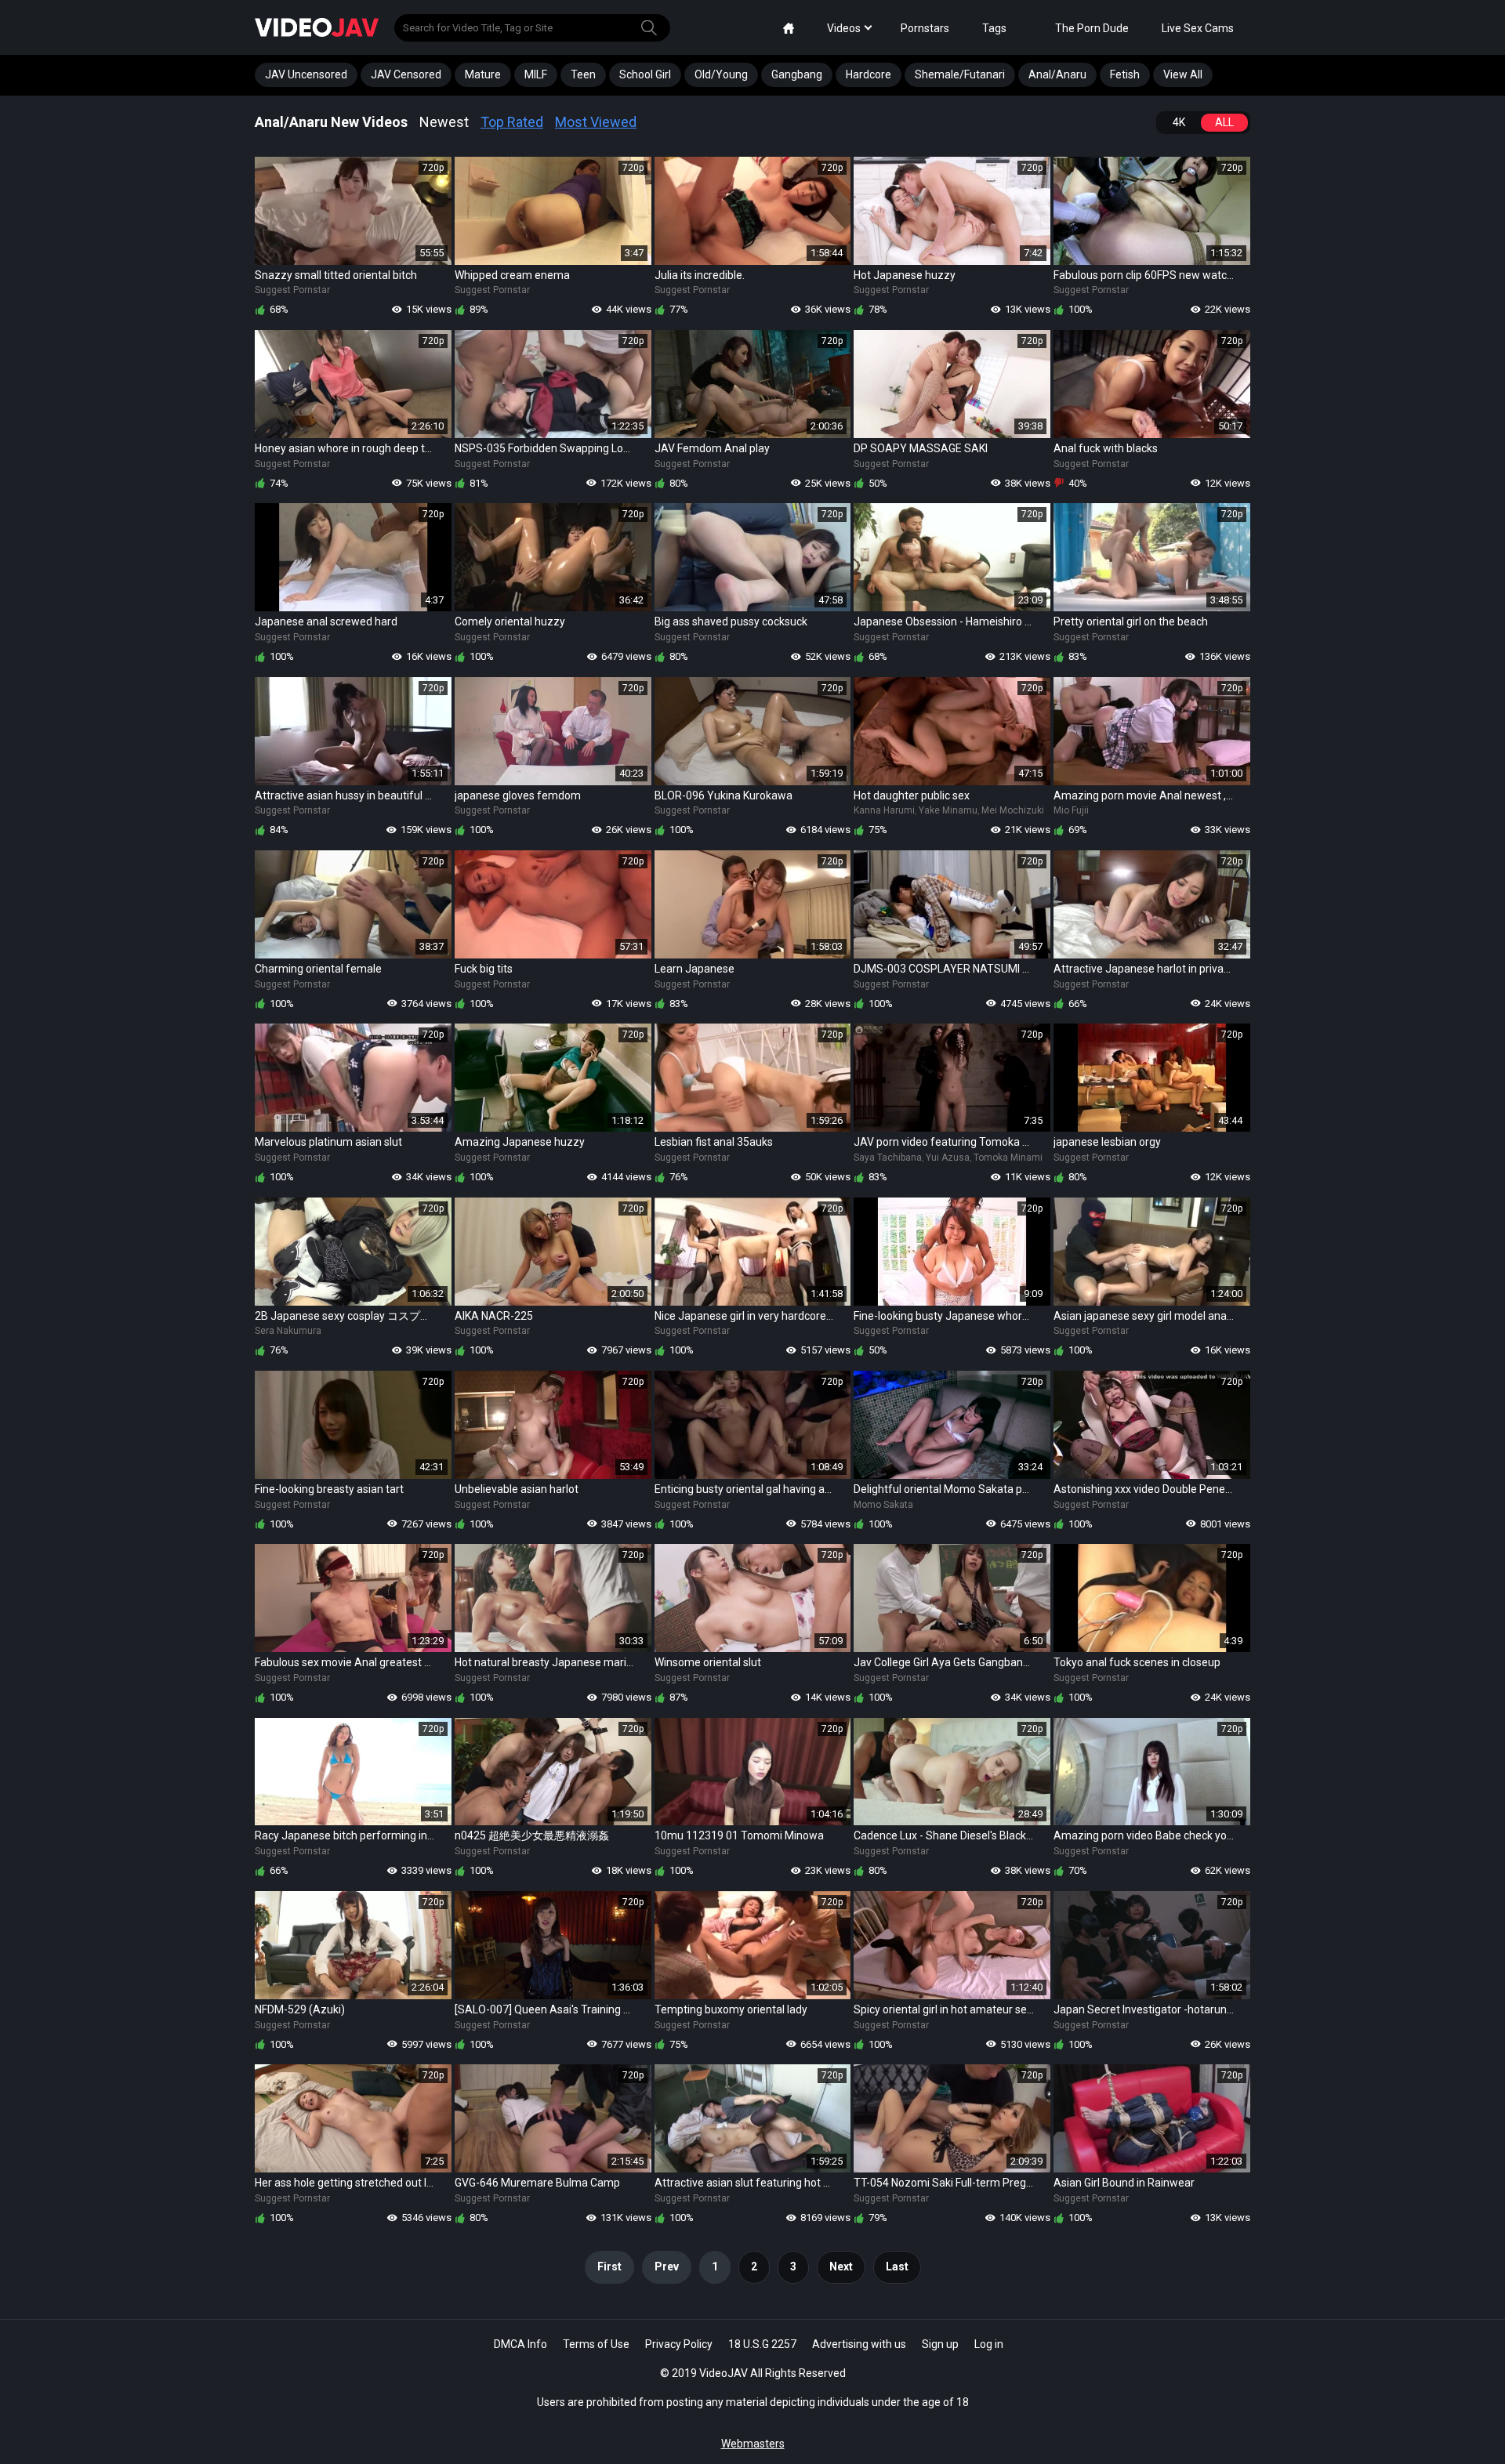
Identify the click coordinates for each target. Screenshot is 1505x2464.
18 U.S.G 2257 (762, 2344)
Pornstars (925, 28)
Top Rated (512, 122)
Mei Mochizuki (1013, 810)
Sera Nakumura (288, 1331)
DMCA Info (520, 2344)
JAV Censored (406, 74)
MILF (536, 74)
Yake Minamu (948, 810)
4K (1179, 122)
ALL (1224, 122)
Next (841, 2267)
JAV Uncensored (306, 74)
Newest (444, 122)
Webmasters (753, 2444)
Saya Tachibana (888, 1158)
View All (1183, 74)
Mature (483, 74)
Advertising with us (859, 2344)
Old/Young (721, 74)
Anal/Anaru (1057, 74)
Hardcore (869, 74)
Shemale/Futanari (960, 74)
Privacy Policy (679, 2344)
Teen (583, 74)
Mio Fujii (1071, 810)
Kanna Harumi (884, 810)
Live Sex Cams (1198, 28)
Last (897, 2267)
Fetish (1125, 74)
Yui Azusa (948, 1158)
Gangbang (797, 74)
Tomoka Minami (1008, 1158)
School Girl (645, 74)
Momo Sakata (883, 1505)
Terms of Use (596, 2344)
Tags (994, 28)
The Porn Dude (1092, 28)
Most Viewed (596, 122)
